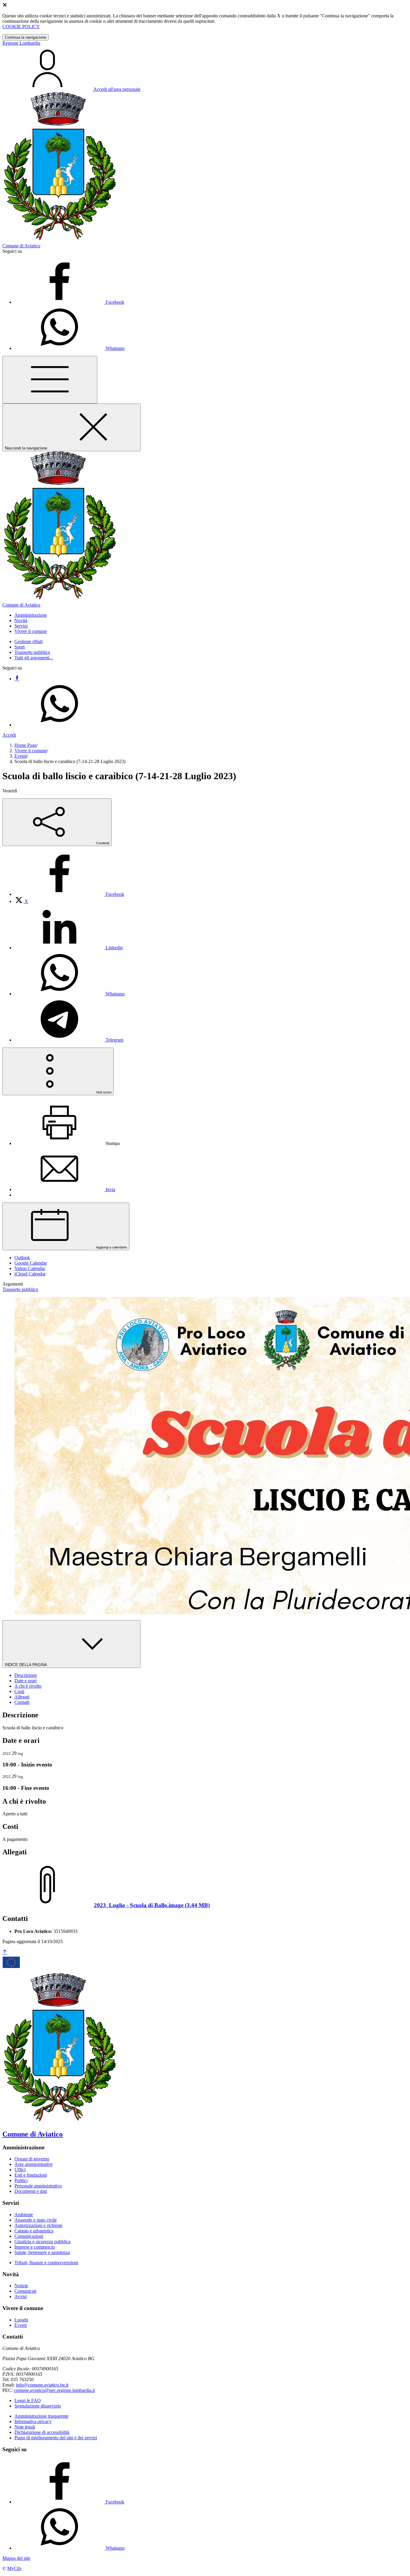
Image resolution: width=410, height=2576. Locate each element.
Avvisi (21, 2296)
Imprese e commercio (35, 2247)
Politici (21, 2180)
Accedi (9, 735)
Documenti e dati (31, 2191)
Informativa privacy (33, 2421)
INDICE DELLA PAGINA (26, 1665)
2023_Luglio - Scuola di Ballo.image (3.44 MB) (152, 1905)
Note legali (25, 2427)
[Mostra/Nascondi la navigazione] (50, 380)
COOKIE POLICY (21, 27)
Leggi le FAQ (28, 2400)
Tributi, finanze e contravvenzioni (46, 2263)
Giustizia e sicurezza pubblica (42, 2242)
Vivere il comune (31, 751)
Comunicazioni (29, 2236)
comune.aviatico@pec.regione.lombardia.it (54, 2390)
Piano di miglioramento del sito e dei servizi (56, 2438)
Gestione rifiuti (29, 641)
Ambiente (24, 2215)
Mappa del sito (16, 2558)
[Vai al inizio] (5, 1952)
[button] (31, 615)
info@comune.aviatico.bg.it (42, 2385)
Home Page (26, 745)
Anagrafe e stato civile (36, 2220)
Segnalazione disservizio (38, 2406)
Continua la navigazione (26, 37)
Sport (20, 647)
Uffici (20, 2170)
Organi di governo (32, 2159)
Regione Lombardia (21, 43)
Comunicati (25, 2291)
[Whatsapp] (59, 725)
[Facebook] (17, 679)
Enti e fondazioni (31, 2175)
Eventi (21, 756)
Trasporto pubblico (32, 652)
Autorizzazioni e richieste (38, 2225)
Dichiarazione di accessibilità (42, 2432)
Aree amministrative (33, 2164)
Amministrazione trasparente (41, 2416)
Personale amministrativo (38, 2186)
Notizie (21, 2286)
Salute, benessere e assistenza (42, 2252)
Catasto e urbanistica (34, 2231)
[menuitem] (69, 894)
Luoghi (21, 2320)
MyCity (15, 2568)
